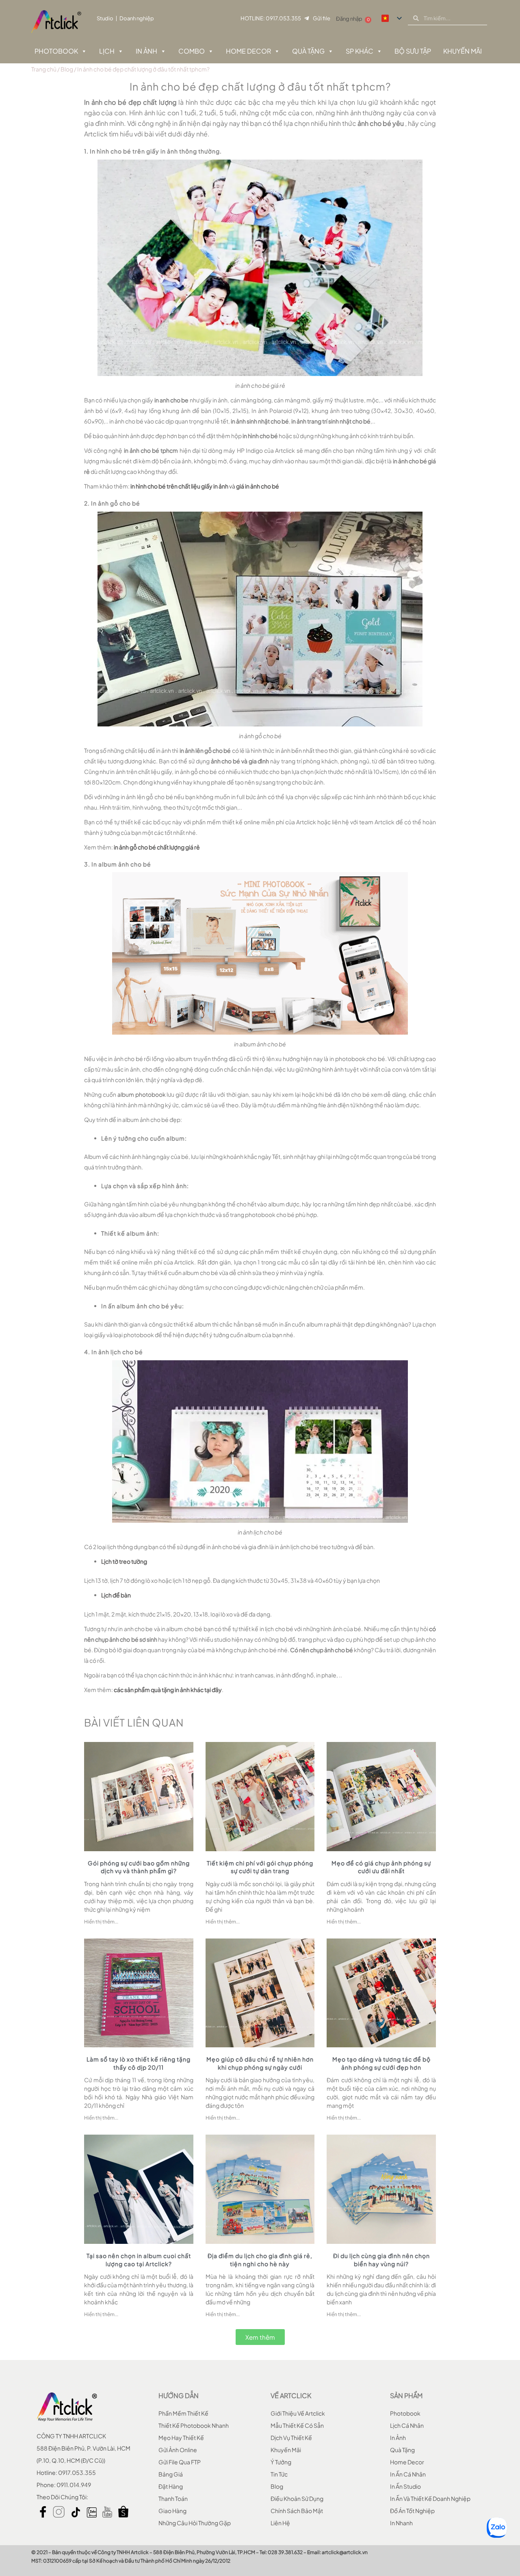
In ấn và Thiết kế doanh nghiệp (430, 2498)
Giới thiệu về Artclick (298, 2413)
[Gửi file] (307, 18)
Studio (105, 18)
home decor (407, 2462)
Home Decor (248, 51)
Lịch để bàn (116, 1595)
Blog (67, 69)
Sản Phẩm (406, 2396)
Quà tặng (308, 51)
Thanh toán (173, 2498)
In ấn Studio (405, 2486)
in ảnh (398, 2438)
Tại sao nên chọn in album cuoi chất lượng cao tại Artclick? (139, 2260)
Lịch (107, 51)
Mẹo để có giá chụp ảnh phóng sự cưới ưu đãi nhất (381, 1867)
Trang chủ (44, 69)
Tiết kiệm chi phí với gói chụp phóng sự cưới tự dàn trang (260, 1867)
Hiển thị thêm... (101, 1922)
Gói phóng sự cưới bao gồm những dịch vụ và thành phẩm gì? (139, 1867)
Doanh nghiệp (137, 18)
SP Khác (360, 51)
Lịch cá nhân (407, 2425)
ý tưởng (281, 2462)
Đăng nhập (349, 19)
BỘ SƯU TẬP (413, 51)
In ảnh (146, 51)
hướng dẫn (179, 2396)
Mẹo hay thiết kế (181, 2438)
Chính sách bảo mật (297, 2511)
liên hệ (280, 2523)
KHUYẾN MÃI (463, 51)
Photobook (56, 51)
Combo (192, 51)
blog (277, 2486)
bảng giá (171, 2474)
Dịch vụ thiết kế (291, 2438)
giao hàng (172, 2511)
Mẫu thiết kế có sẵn (297, 2425)
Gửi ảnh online (178, 2450)
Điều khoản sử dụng (297, 2498)
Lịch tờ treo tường (124, 1561)
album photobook (142, 1094)
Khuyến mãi (286, 2450)
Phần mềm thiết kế (183, 2413)
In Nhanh (401, 2523)
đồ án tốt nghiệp (412, 2511)
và (205, 486)
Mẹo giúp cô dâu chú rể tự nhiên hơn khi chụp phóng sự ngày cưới (260, 2063)
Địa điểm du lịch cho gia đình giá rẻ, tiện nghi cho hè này (260, 2260)
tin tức (279, 2474)
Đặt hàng (171, 2486)
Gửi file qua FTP (180, 2462)
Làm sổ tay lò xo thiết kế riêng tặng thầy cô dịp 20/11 (139, 2063)
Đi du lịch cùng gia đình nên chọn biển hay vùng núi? (381, 2260)
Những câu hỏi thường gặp (195, 2523)
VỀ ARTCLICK (291, 2396)
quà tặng (402, 2450)
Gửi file (322, 18)
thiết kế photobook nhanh (194, 2425)
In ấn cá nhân (408, 2474)
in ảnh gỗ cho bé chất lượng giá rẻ (157, 847)
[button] (260, 2337)
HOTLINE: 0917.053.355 (271, 18)
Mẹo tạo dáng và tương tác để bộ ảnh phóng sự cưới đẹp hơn (381, 2063)
